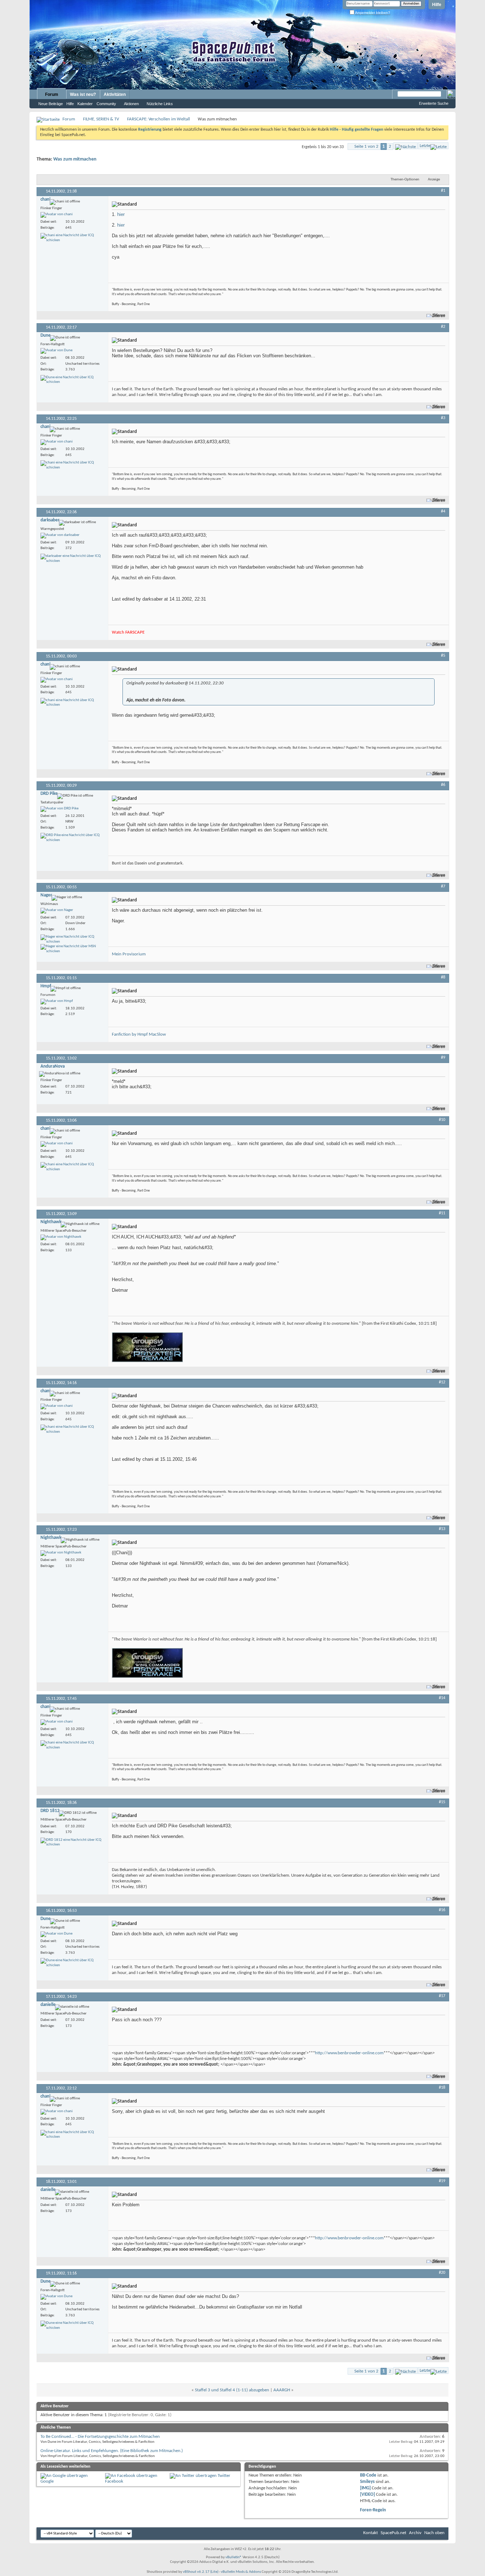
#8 (443, 977)
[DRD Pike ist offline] (59, 809)
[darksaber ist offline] (60, 536)
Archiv (415, 2533)
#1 (443, 191)
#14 (442, 1698)
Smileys (367, 2482)
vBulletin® (234, 2557)
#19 (442, 2181)
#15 (442, 1802)
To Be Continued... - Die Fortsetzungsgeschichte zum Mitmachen (100, 2437)
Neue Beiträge (51, 104)
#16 (442, 1910)
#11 (442, 1213)
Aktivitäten (115, 94)
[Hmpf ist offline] (57, 1002)
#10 (442, 1120)
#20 (442, 2273)
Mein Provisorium (129, 954)
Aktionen (131, 104)
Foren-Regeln (373, 2510)
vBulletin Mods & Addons (241, 2572)
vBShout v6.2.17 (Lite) (201, 2572)
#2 (443, 327)
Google (47, 2481)
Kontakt (370, 2533)
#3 (443, 418)
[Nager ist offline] (57, 911)
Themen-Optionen (405, 180)
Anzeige (434, 180)
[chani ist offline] (57, 215)
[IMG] (365, 2488)
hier (121, 214)
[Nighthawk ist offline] (61, 1237)
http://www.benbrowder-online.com (349, 2053)
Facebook (114, 2481)
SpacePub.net (393, 2533)
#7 (443, 886)
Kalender (85, 104)
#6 (443, 785)
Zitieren (439, 316)
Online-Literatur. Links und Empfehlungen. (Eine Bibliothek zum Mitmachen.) (112, 2451)
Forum (52, 94)
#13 (442, 1529)
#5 (443, 656)
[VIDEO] (367, 2494)
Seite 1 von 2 (366, 147)
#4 (443, 511)
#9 (443, 1058)
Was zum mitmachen (75, 159)
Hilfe (437, 5)
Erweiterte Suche (434, 103)
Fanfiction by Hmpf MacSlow (139, 1034)
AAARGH (282, 2390)
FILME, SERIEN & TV (101, 119)
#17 (442, 1996)
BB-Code (368, 2475)
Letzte (425, 146)
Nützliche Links (160, 104)
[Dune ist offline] (56, 351)
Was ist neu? (83, 94)
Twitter (224, 2476)
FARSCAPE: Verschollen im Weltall (159, 119)
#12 (442, 1382)
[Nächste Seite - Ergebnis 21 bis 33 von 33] (405, 146)
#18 (442, 2088)
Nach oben (434, 2533)
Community (106, 104)
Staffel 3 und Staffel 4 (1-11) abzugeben (232, 2390)
